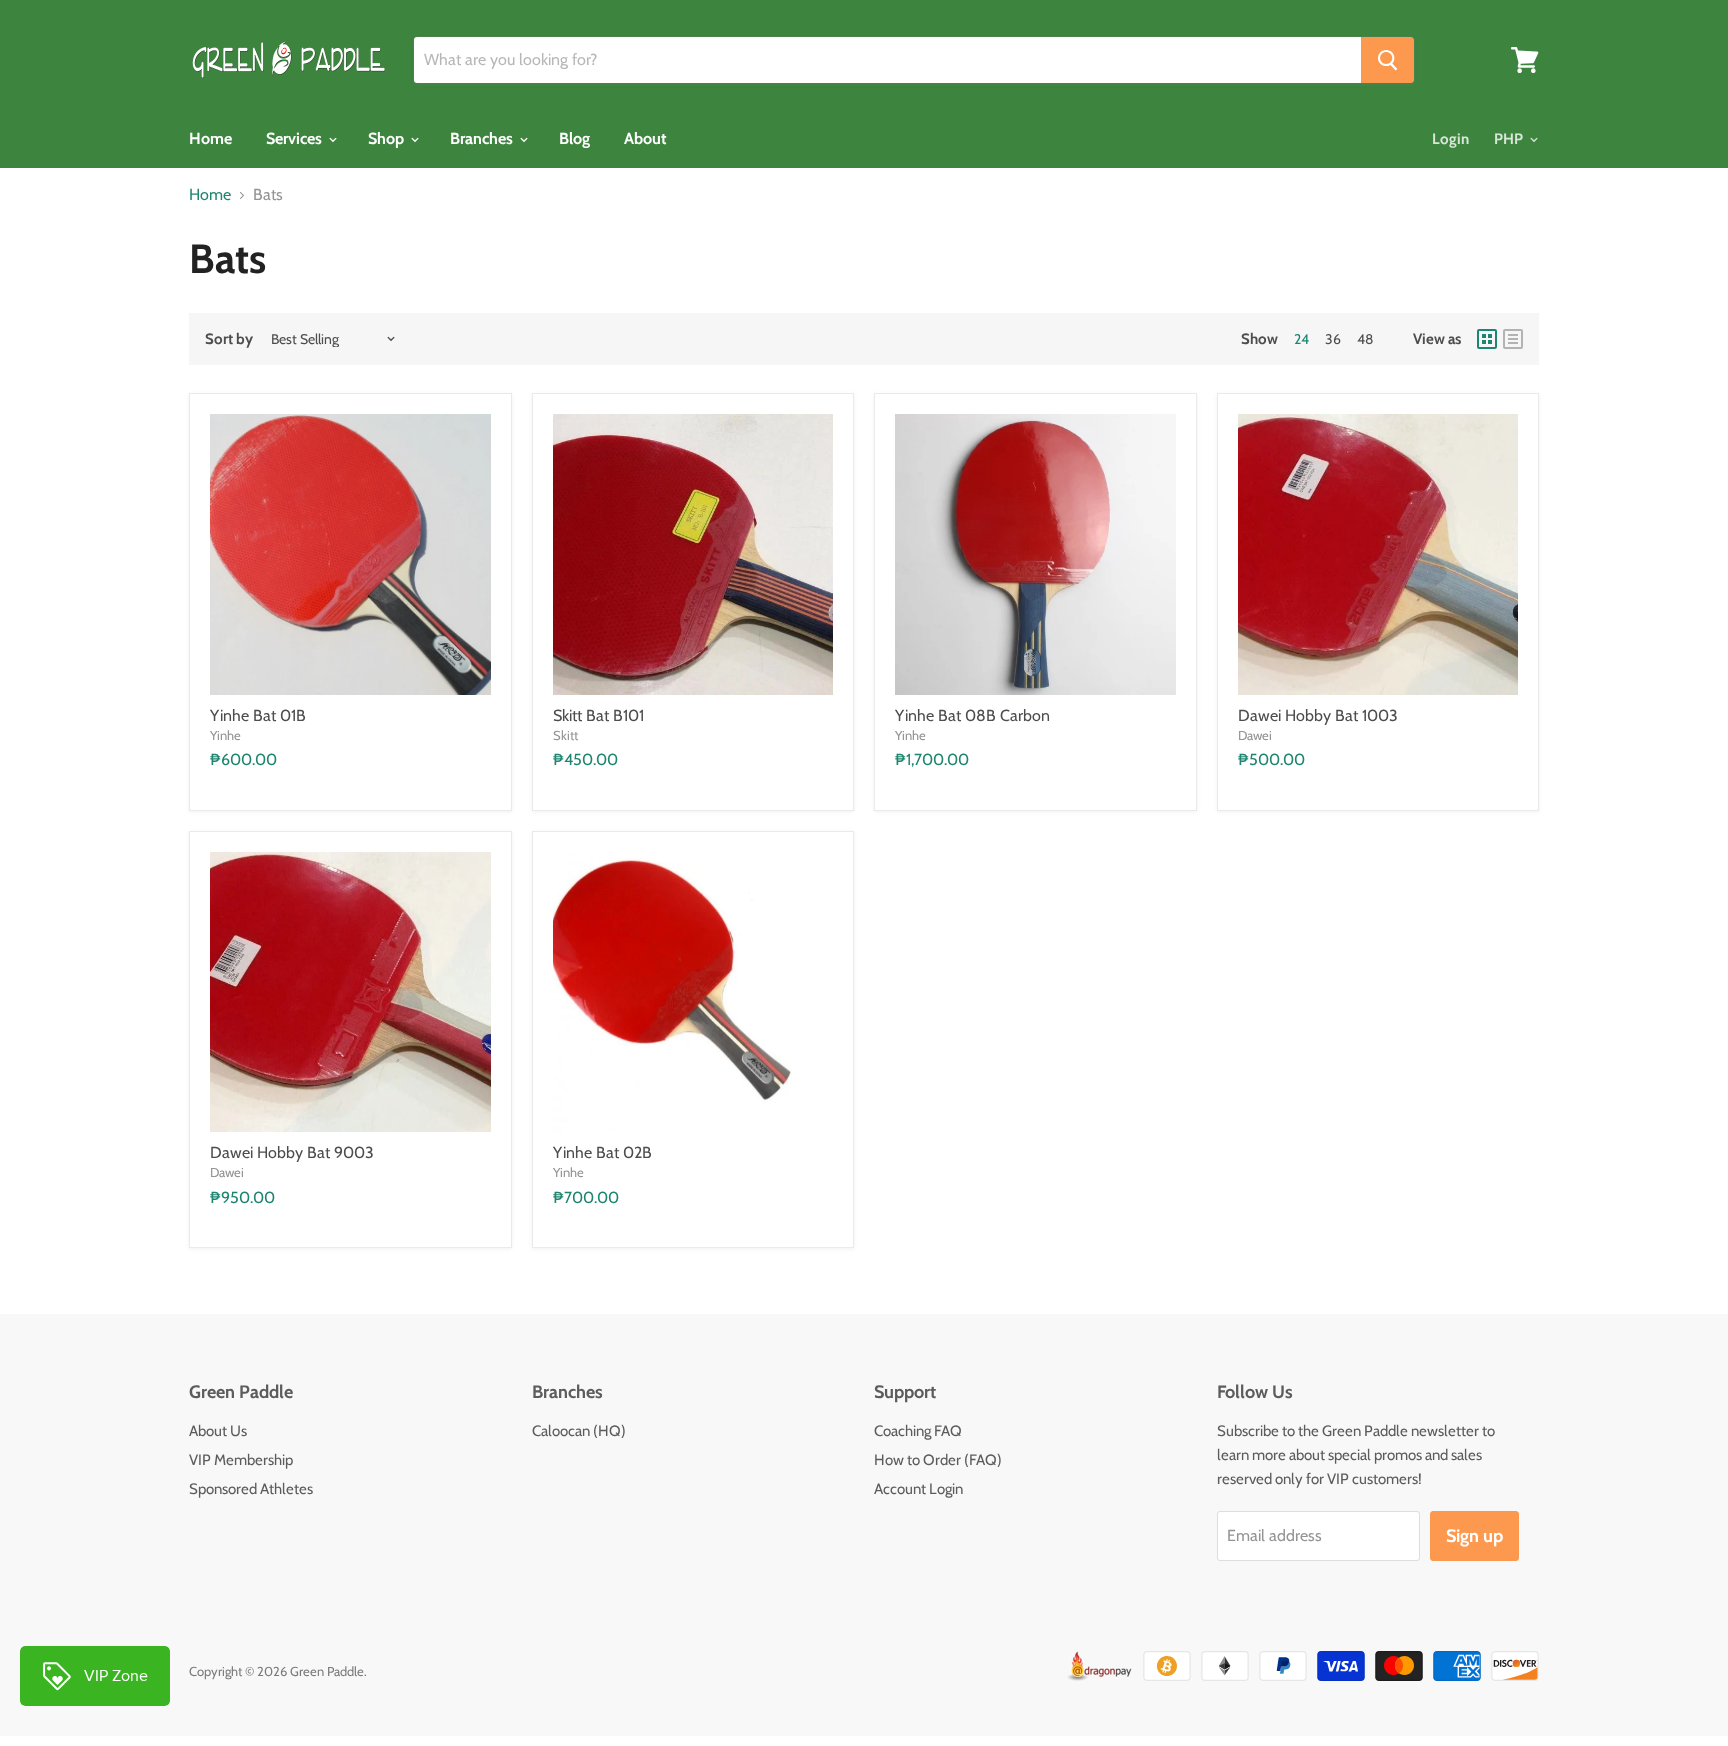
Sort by (229, 339)
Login (1450, 139)
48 (1365, 339)
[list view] (1513, 339)
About (645, 138)
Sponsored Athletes (251, 1489)
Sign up (1474, 1536)
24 (1301, 339)
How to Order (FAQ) (938, 1460)
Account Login (918, 1489)
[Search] (1387, 60)
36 (1333, 339)
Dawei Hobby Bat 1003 (1318, 715)
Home (210, 138)
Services (296, 138)
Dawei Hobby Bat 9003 (292, 1152)
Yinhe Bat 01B (258, 715)
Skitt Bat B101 (598, 715)
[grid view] (1487, 339)
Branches (483, 138)
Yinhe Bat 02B (602, 1152)
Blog (574, 138)
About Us (218, 1431)
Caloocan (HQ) (579, 1431)
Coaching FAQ (918, 1431)
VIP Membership (241, 1460)
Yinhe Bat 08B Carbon (972, 715)
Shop (388, 138)
